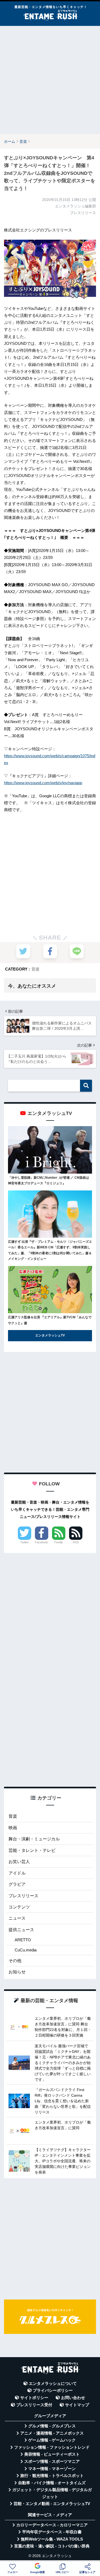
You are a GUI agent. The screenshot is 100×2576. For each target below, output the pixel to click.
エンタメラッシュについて (53, 2384)
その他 (15, 1961)
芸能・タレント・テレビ (32, 1850)
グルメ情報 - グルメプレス (52, 2426)
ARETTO (23, 1940)
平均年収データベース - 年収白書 (52, 2532)
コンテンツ (19, 1907)
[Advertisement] (50, 80)
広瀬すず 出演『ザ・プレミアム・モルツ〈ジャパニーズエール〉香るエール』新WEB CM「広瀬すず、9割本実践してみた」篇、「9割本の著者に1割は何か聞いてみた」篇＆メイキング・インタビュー (50, 1250)
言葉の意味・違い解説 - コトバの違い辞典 (52, 2546)
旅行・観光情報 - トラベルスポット (52, 2476)
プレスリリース (23, 1896)
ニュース (17, 1918)
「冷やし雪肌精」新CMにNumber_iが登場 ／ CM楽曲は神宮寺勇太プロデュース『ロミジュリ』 (49, 1181)
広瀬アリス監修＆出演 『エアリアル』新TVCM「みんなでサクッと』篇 (50, 1320)
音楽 (35, 969)
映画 (13, 1828)
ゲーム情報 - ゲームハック (52, 2440)
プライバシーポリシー (53, 2390)
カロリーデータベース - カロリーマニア (52, 2525)
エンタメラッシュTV (50, 1335)
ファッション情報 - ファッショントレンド (52, 2447)
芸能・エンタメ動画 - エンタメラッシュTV (52, 2504)
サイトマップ (77, 2405)
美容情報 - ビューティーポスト (52, 2454)
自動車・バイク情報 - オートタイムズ (52, 2483)
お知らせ (17, 1972)
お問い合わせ (73, 2398)
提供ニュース (21, 1930)
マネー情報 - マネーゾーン (52, 2469)
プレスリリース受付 (34, 2405)
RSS (76, 1542)
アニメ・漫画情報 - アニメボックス (52, 2433)
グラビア (17, 1884)
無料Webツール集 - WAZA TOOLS (52, 2539)
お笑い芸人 (19, 1862)
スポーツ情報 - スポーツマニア (52, 2461)
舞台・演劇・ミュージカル (34, 1839)
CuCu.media (26, 1950)
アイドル (17, 1873)
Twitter (25, 1542)
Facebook (41, 1542)
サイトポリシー (34, 2398)
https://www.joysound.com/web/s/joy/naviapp (43, 783)
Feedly (59, 1542)
